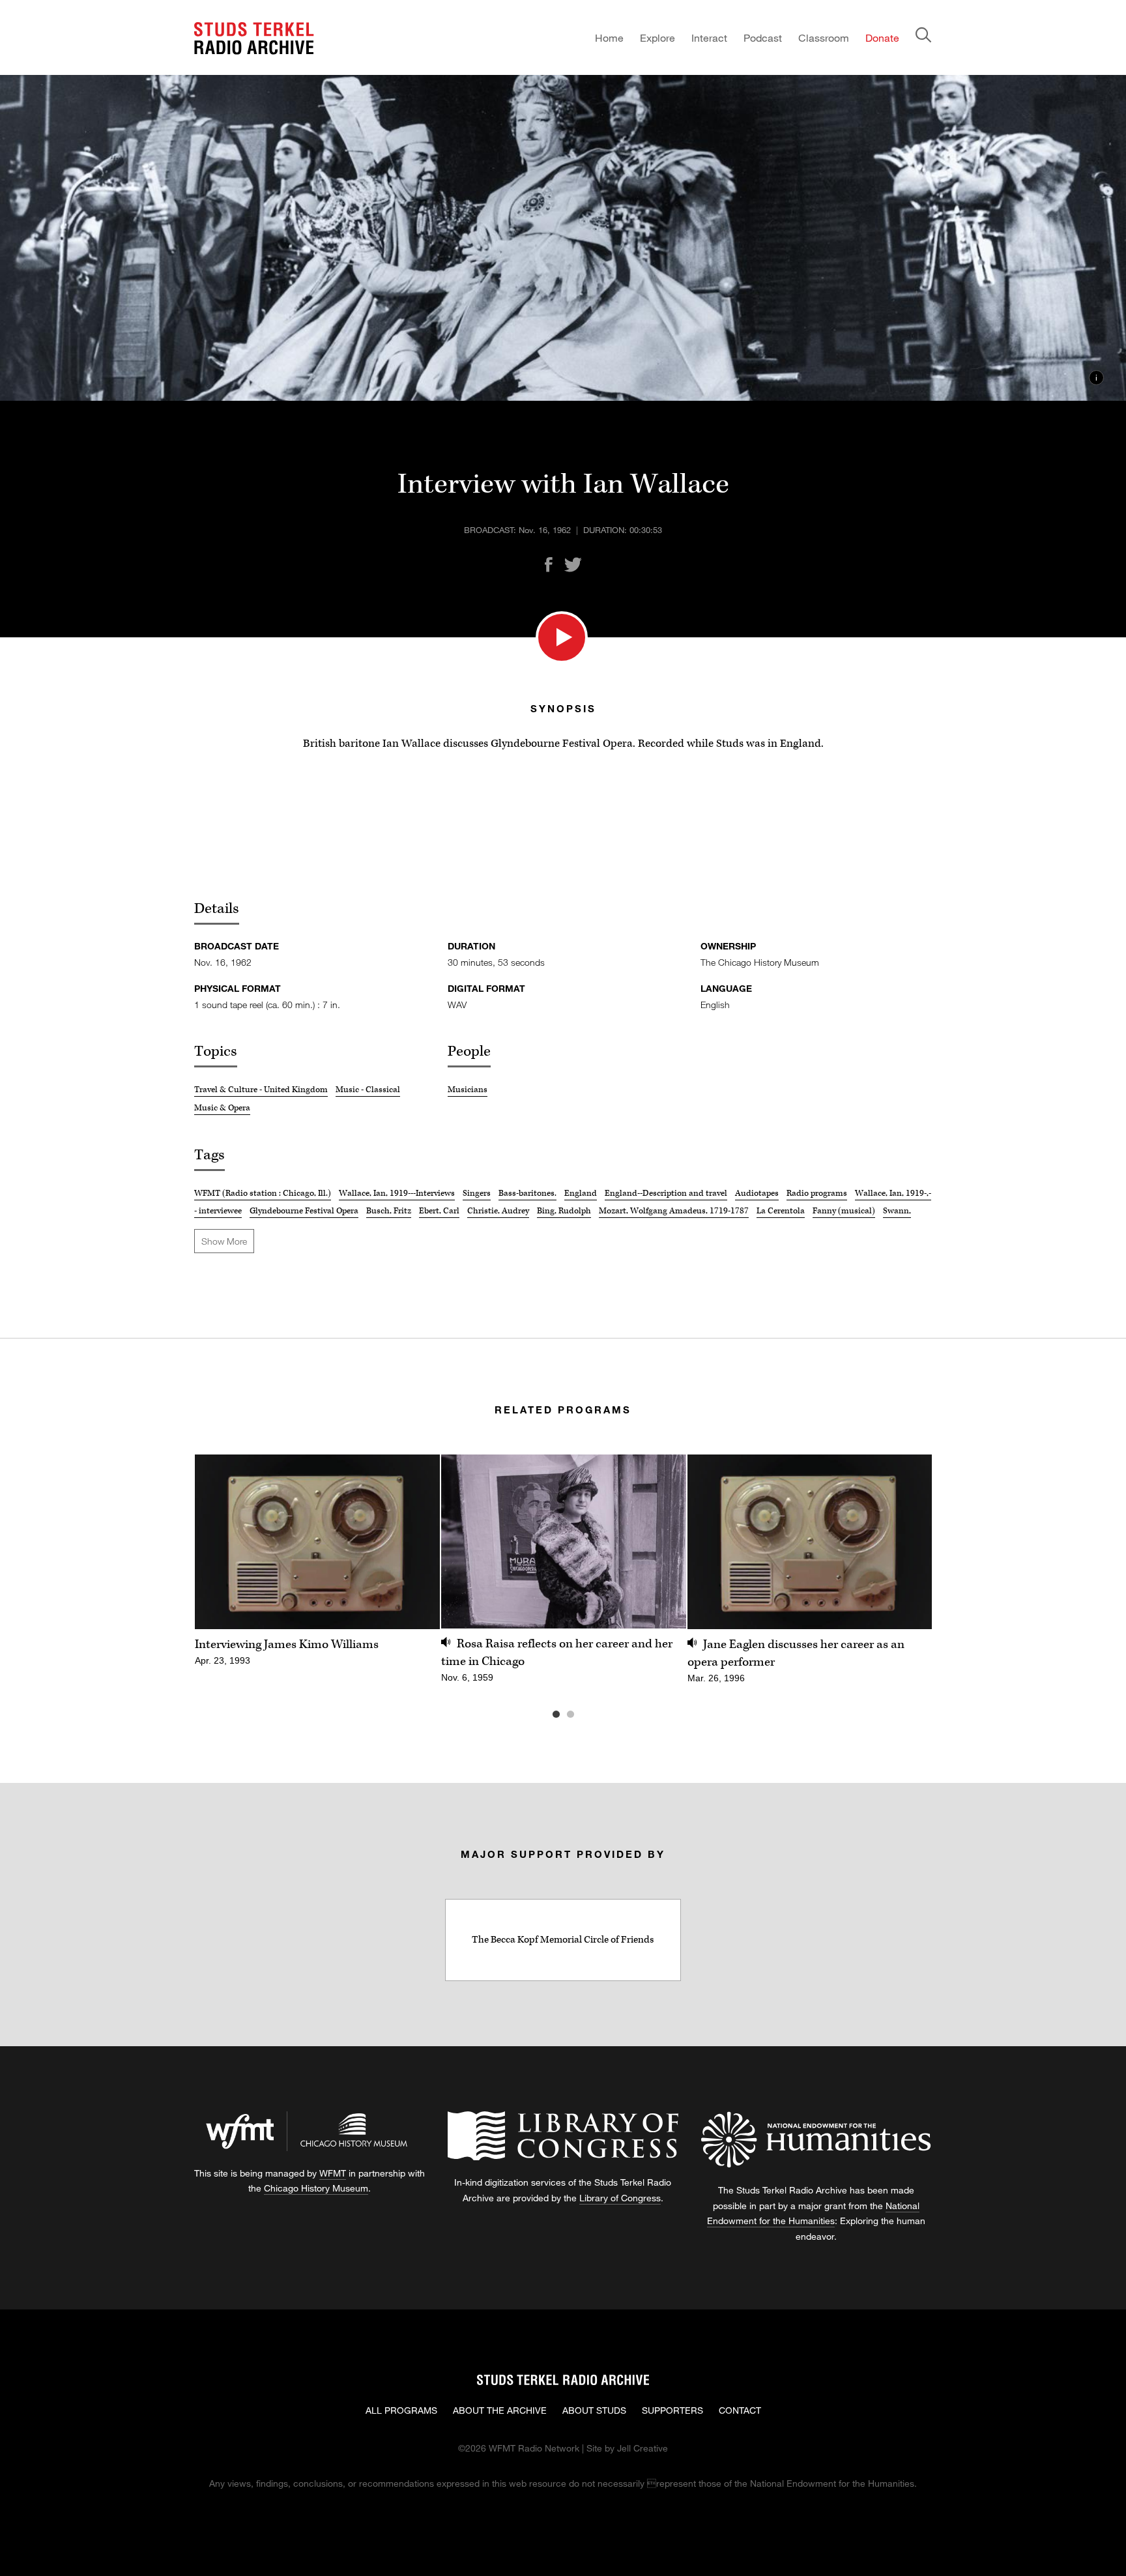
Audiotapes (757, 1193)
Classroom (824, 37)
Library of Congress (620, 2198)
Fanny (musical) (844, 1211)
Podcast (763, 37)
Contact (740, 2410)
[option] (317, 1567)
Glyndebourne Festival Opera (304, 1211)
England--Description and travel (666, 1193)
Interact (709, 37)
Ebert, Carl (439, 1211)
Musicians (468, 1090)
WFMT (333, 2173)
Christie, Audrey (498, 1211)
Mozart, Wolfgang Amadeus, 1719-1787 (674, 1211)
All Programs (401, 2410)
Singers (477, 1193)
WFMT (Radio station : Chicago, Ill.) (263, 1193)
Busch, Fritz (389, 1211)
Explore (657, 37)
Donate (882, 37)
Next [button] (906, 1541)
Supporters (672, 2410)
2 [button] (590, 1715)
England (581, 1193)
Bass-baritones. (527, 1193)
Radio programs (817, 1193)
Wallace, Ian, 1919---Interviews (397, 1193)
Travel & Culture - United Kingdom (261, 1090)
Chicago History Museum (316, 2188)
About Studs (594, 2410)
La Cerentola (781, 1211)
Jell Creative (642, 2448)
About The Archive (500, 2410)
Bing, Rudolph (564, 1211)
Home (609, 37)
